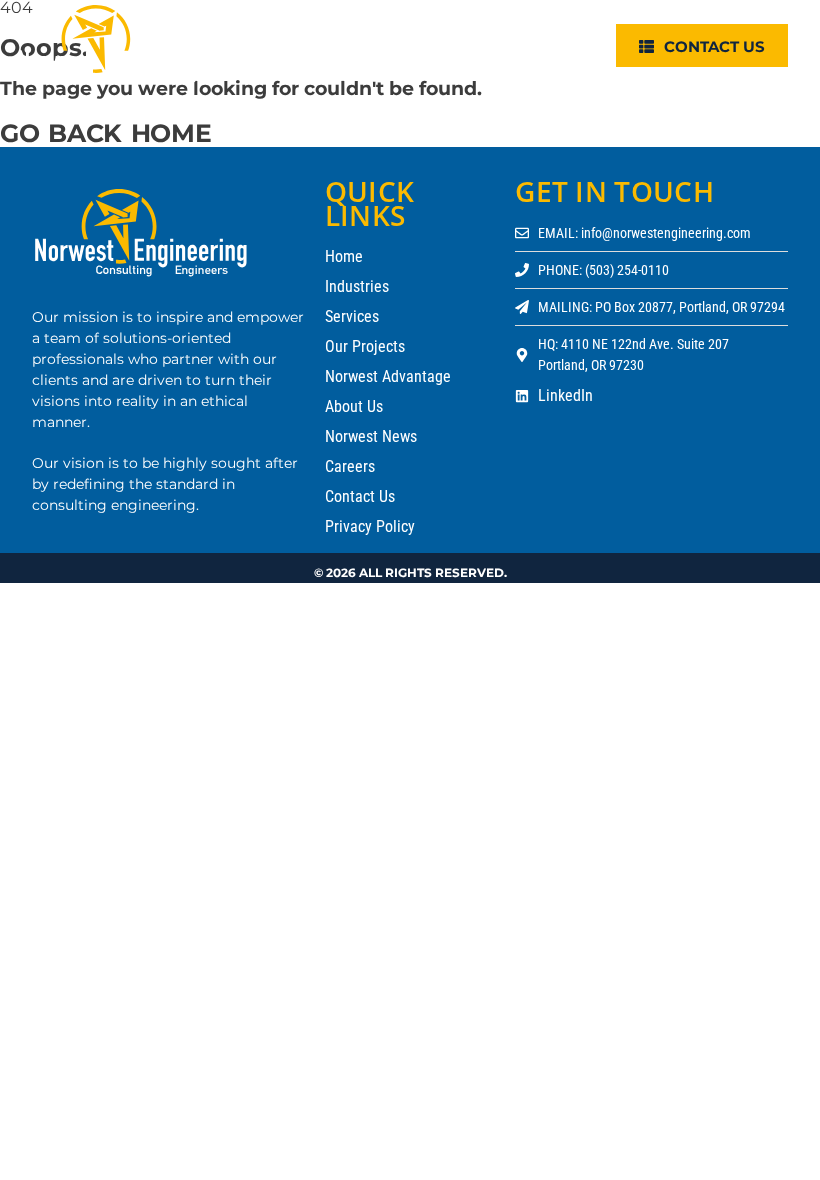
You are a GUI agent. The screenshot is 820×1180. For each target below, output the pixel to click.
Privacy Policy (370, 526)
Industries (357, 286)
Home (344, 256)
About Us (354, 406)
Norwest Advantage (388, 376)
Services (352, 316)
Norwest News (371, 436)
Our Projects (365, 346)
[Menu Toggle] (578, 45)
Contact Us (360, 496)
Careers (350, 466)
